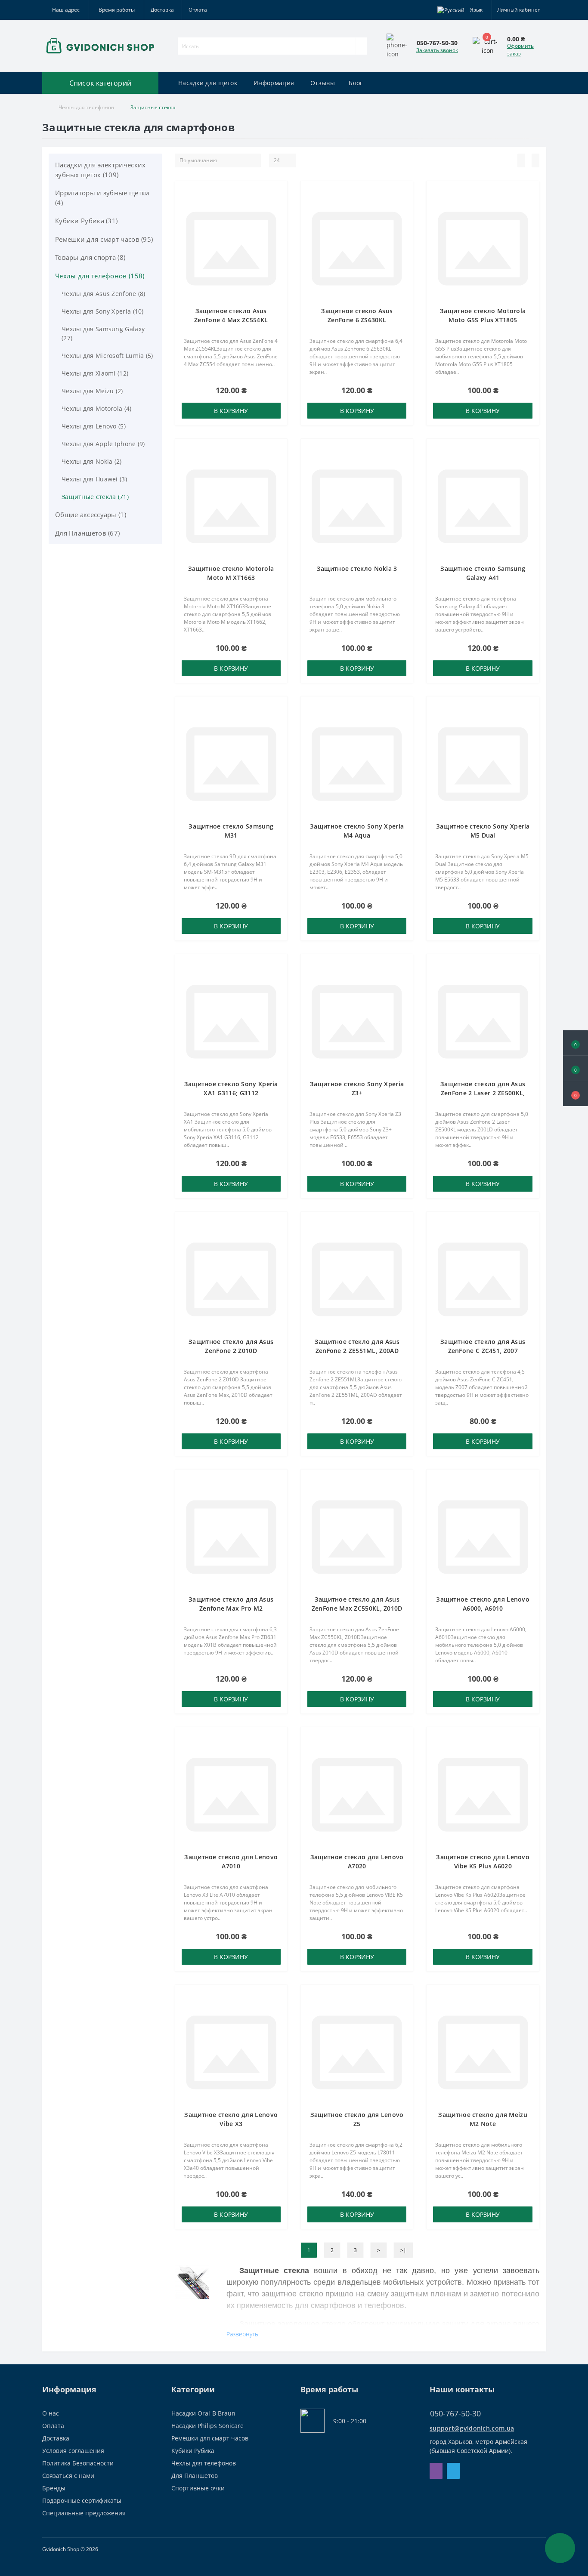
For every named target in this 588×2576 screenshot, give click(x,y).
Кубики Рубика (193, 2451)
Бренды (54, 2488)
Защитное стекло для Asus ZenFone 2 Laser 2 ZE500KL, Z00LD (483, 1093)
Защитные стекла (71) (95, 497)
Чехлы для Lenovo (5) (94, 426)
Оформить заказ (520, 50)
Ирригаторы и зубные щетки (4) (102, 198)
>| (403, 2250)
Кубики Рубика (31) (86, 221)
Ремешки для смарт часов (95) (104, 239)
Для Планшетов (195, 2476)
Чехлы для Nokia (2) (92, 461)
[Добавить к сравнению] (278, 207)
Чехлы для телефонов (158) (100, 276)
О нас (51, 2413)
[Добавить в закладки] (278, 194)
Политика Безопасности (78, 2463)
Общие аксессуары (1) (91, 515)
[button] (576, 1094)
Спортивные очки (198, 2488)
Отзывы (323, 83)
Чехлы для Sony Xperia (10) (103, 311)
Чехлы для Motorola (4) (97, 408)
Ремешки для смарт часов (210, 2438)
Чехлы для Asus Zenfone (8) (104, 294)
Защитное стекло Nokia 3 (357, 569)
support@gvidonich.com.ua (472, 2428)
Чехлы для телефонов (86, 107)
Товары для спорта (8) (90, 257)
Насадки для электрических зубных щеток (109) (101, 170)
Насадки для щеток (208, 83)
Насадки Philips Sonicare (207, 2426)
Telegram (453, 2471)
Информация (274, 83)
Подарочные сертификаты (82, 2501)
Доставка (162, 10)
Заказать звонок (437, 50)
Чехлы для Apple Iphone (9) (103, 444)
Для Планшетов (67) (87, 533)
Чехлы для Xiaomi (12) (95, 373)
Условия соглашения (73, 2451)
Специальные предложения (84, 2513)
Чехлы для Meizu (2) (92, 391)
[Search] (361, 46)
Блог (356, 83)
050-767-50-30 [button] (455, 2414)
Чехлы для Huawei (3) (94, 479)
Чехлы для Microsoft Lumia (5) (107, 356)
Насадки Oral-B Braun (203, 2413)
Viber (436, 2471)
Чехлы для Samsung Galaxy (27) (103, 333)
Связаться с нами (68, 2476)
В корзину (231, 411)
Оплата (198, 10)
